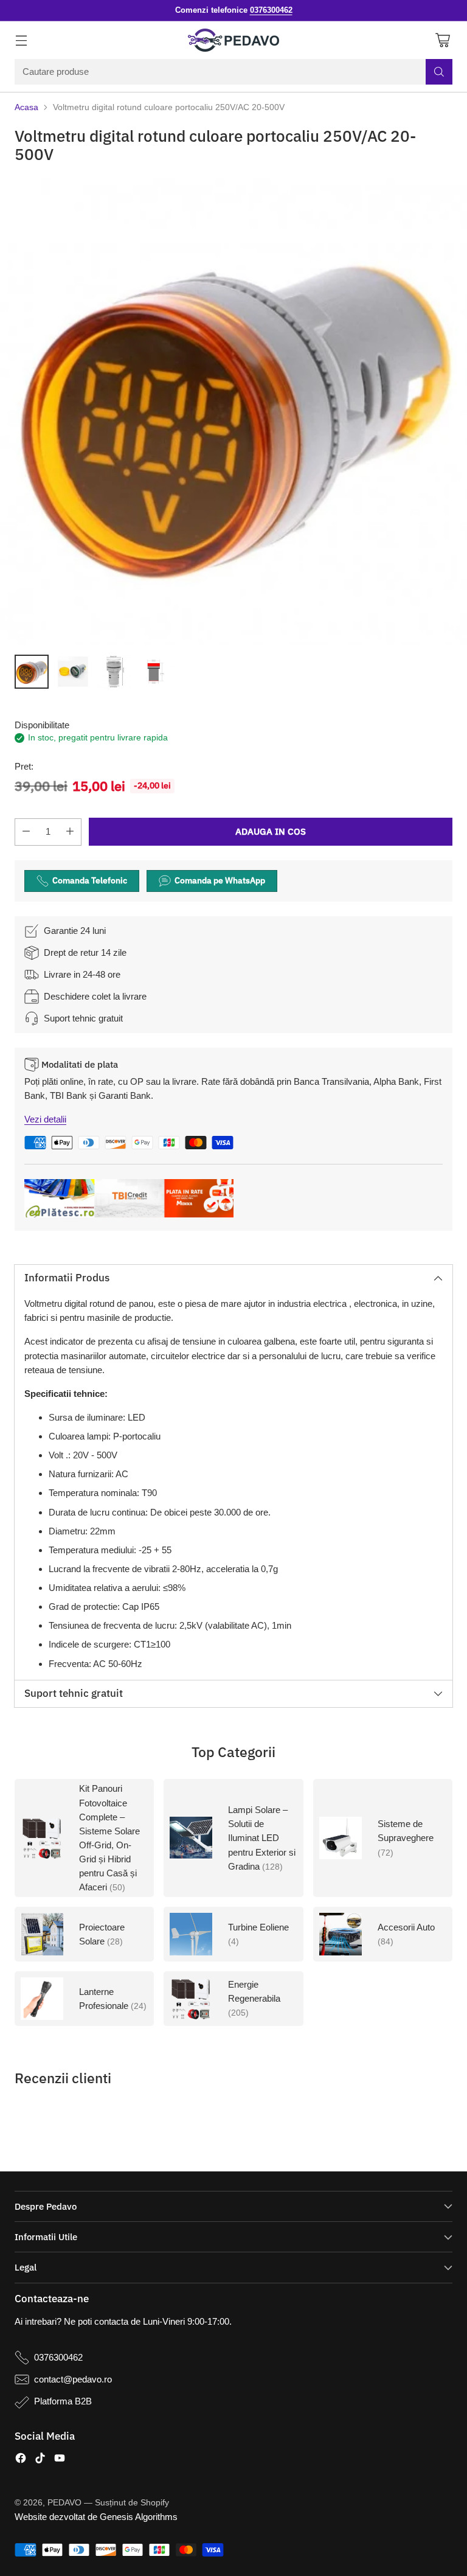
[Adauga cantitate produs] (70, 832)
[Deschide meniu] (21, 40)
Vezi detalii (45, 1119)
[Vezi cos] (442, 40)
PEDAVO (64, 2503)
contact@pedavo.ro (73, 2379)
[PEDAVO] (233, 40)
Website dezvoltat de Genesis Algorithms (96, 2517)
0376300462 (58, 2357)
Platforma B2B (63, 2401)
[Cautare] (439, 72)
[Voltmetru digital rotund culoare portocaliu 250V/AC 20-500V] (233, 411)
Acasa (26, 107)
